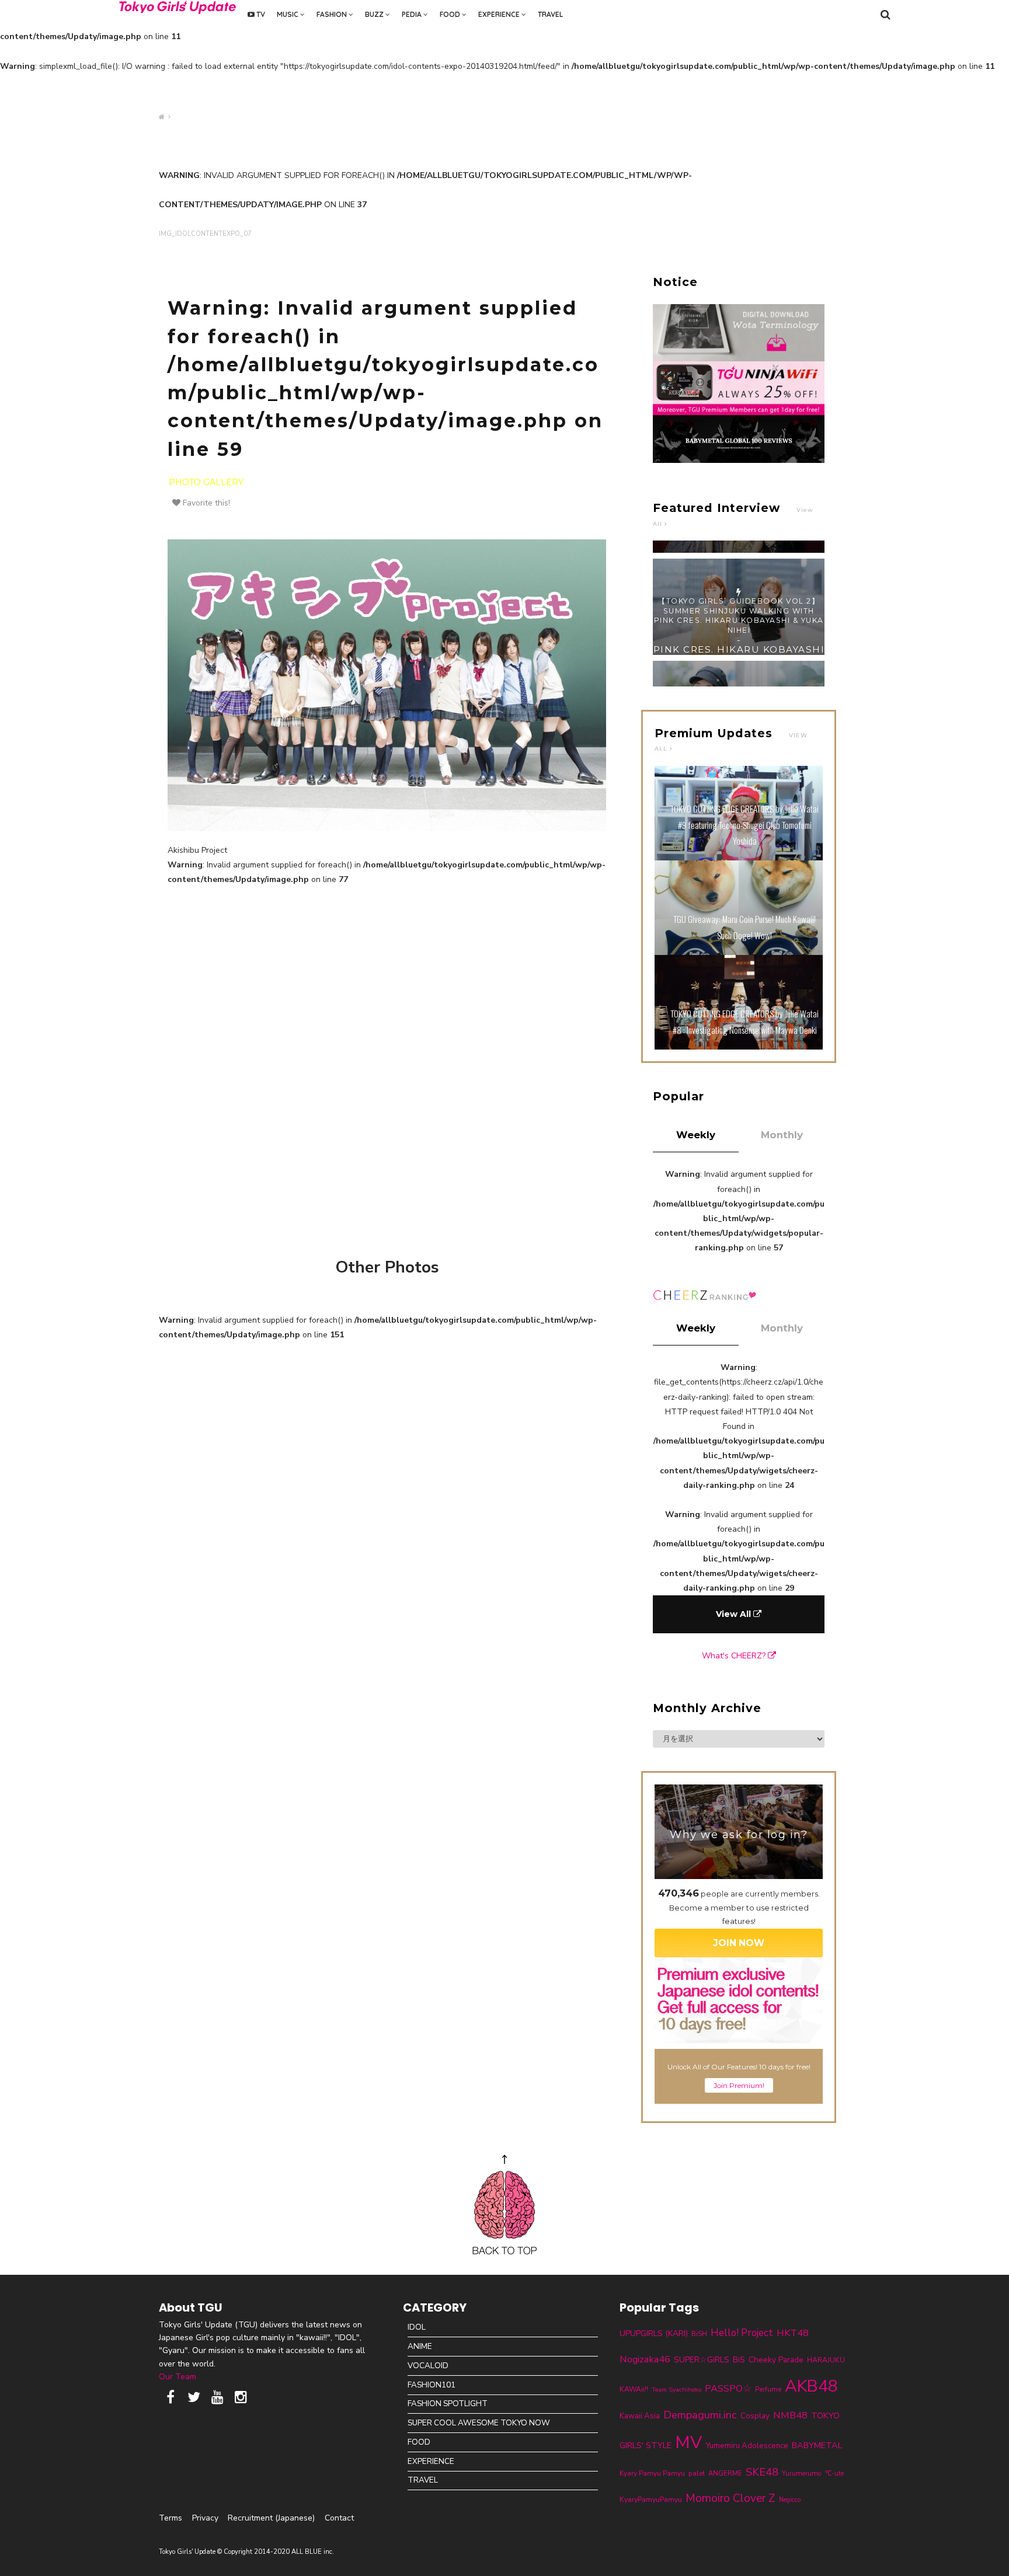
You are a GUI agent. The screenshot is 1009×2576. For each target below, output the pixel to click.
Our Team (178, 2377)
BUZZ (375, 14)
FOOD (451, 14)
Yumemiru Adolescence (747, 2446)
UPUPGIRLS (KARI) (654, 2333)
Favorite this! (205, 503)
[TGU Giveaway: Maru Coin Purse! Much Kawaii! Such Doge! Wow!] (739, 952)
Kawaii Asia (640, 2416)
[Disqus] (387, 1068)
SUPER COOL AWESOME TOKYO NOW (479, 2423)
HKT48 (793, 2333)
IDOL (417, 2327)
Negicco (790, 2500)
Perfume (768, 2389)
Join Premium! (739, 2085)
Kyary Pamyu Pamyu (652, 2473)
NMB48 (790, 2415)
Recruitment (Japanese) (271, 2518)
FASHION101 (432, 2385)
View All (735, 1614)
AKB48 (811, 2386)
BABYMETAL (817, 2445)
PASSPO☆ (728, 2388)
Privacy (205, 2518)
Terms (171, 2518)
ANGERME (725, 2473)
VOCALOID (428, 2366)
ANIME (420, 2346)
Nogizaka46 (645, 2359)
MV (688, 2442)
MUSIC (288, 14)
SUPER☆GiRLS (702, 2360)
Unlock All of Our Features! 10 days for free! (739, 2067)
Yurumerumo (802, 2473)
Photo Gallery (206, 482)
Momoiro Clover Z (730, 2498)
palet (697, 2473)
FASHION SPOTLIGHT (448, 2404)
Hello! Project (742, 2333)
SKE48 (762, 2472)
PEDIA (413, 14)
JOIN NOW (739, 1943)
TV (260, 14)
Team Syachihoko (676, 2389)
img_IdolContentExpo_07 (205, 234)
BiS (739, 2360)
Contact (339, 2518)
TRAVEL (550, 14)
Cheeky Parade (776, 2360)
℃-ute (834, 2473)
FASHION (333, 14)
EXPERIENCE (500, 14)
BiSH (699, 2334)
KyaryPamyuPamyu (651, 2499)
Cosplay (755, 2416)
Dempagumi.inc (700, 2415)
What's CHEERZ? (735, 1656)
